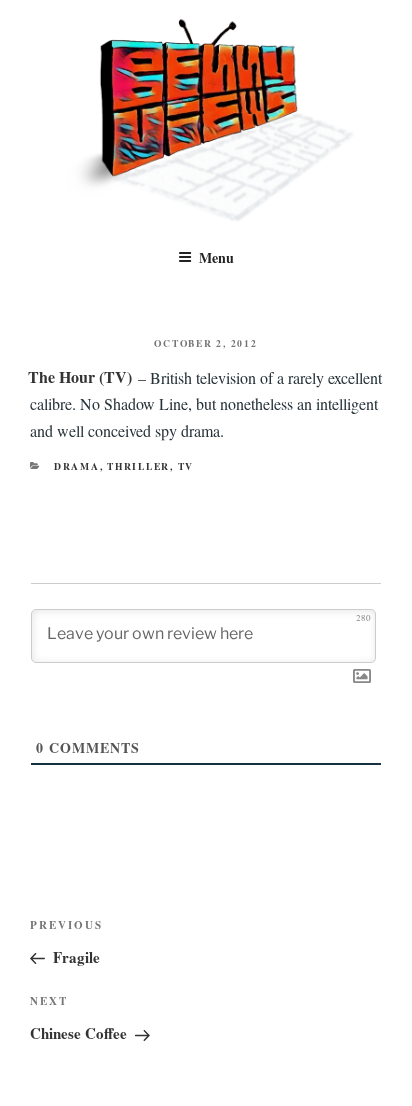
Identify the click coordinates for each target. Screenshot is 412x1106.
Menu (216, 257)
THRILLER (138, 466)
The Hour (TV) (80, 376)
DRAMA (77, 466)
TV (186, 466)
